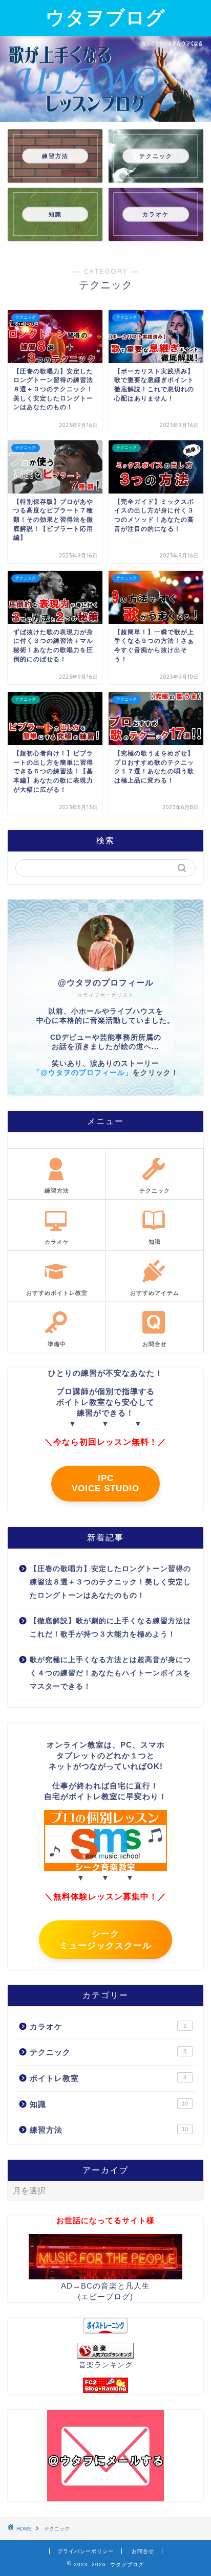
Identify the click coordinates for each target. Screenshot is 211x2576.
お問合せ (143, 2551)
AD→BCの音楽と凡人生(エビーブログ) (105, 2291)
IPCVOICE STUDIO (105, 1483)
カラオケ (108, 2026)
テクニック (108, 2052)
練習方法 (109, 2130)
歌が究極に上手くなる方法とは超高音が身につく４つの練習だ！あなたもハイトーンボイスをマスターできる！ (110, 1673)
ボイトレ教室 (108, 2078)
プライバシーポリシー (86, 2551)
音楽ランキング (106, 2365)
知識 (109, 2104)
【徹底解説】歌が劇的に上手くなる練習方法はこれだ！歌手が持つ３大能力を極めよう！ (110, 1628)
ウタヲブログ (105, 17)
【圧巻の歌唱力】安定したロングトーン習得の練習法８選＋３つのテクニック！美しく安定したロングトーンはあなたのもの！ (110, 1582)
